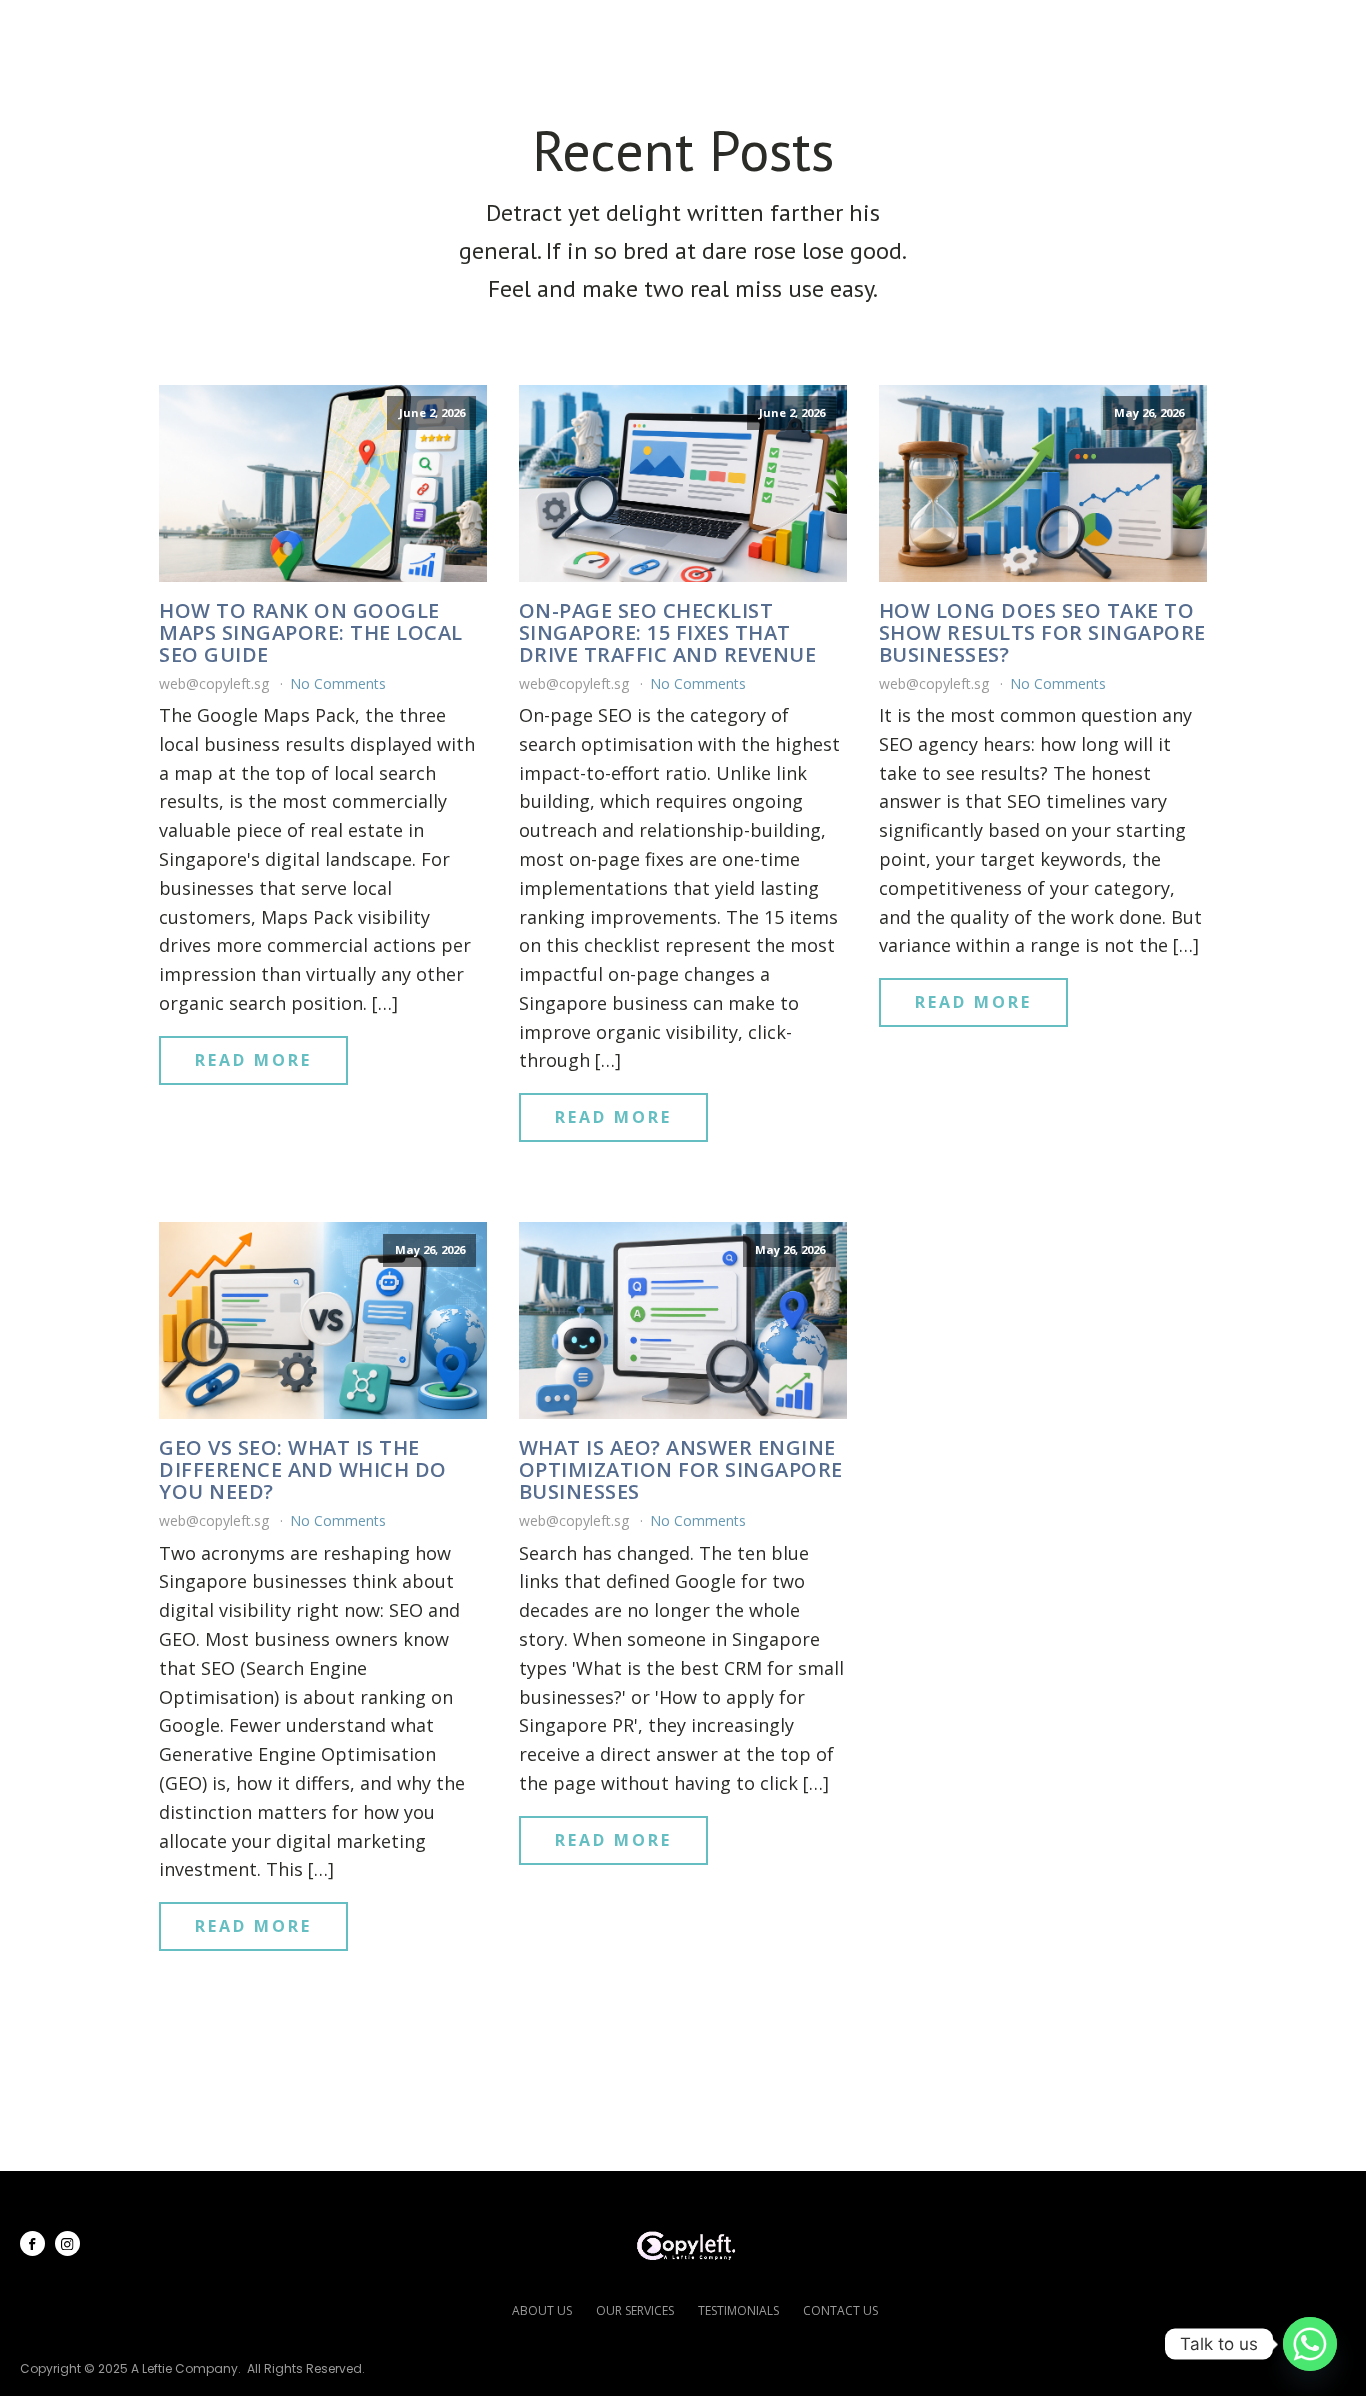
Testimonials (953, 31)
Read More (253, 1060)
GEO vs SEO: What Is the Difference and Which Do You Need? (303, 1470)
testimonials (738, 2310)
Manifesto (1105, 31)
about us (542, 2310)
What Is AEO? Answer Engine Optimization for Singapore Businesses (681, 1470)
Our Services (776, 31)
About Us (626, 31)
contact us (840, 2310)
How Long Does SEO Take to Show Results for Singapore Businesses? (1042, 633)
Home (516, 31)
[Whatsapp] (1310, 2344)
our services (635, 2310)
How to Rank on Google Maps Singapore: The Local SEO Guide (311, 633)
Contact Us (1252, 31)
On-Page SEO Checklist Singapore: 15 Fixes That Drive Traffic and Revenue (668, 633)
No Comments (338, 683)
